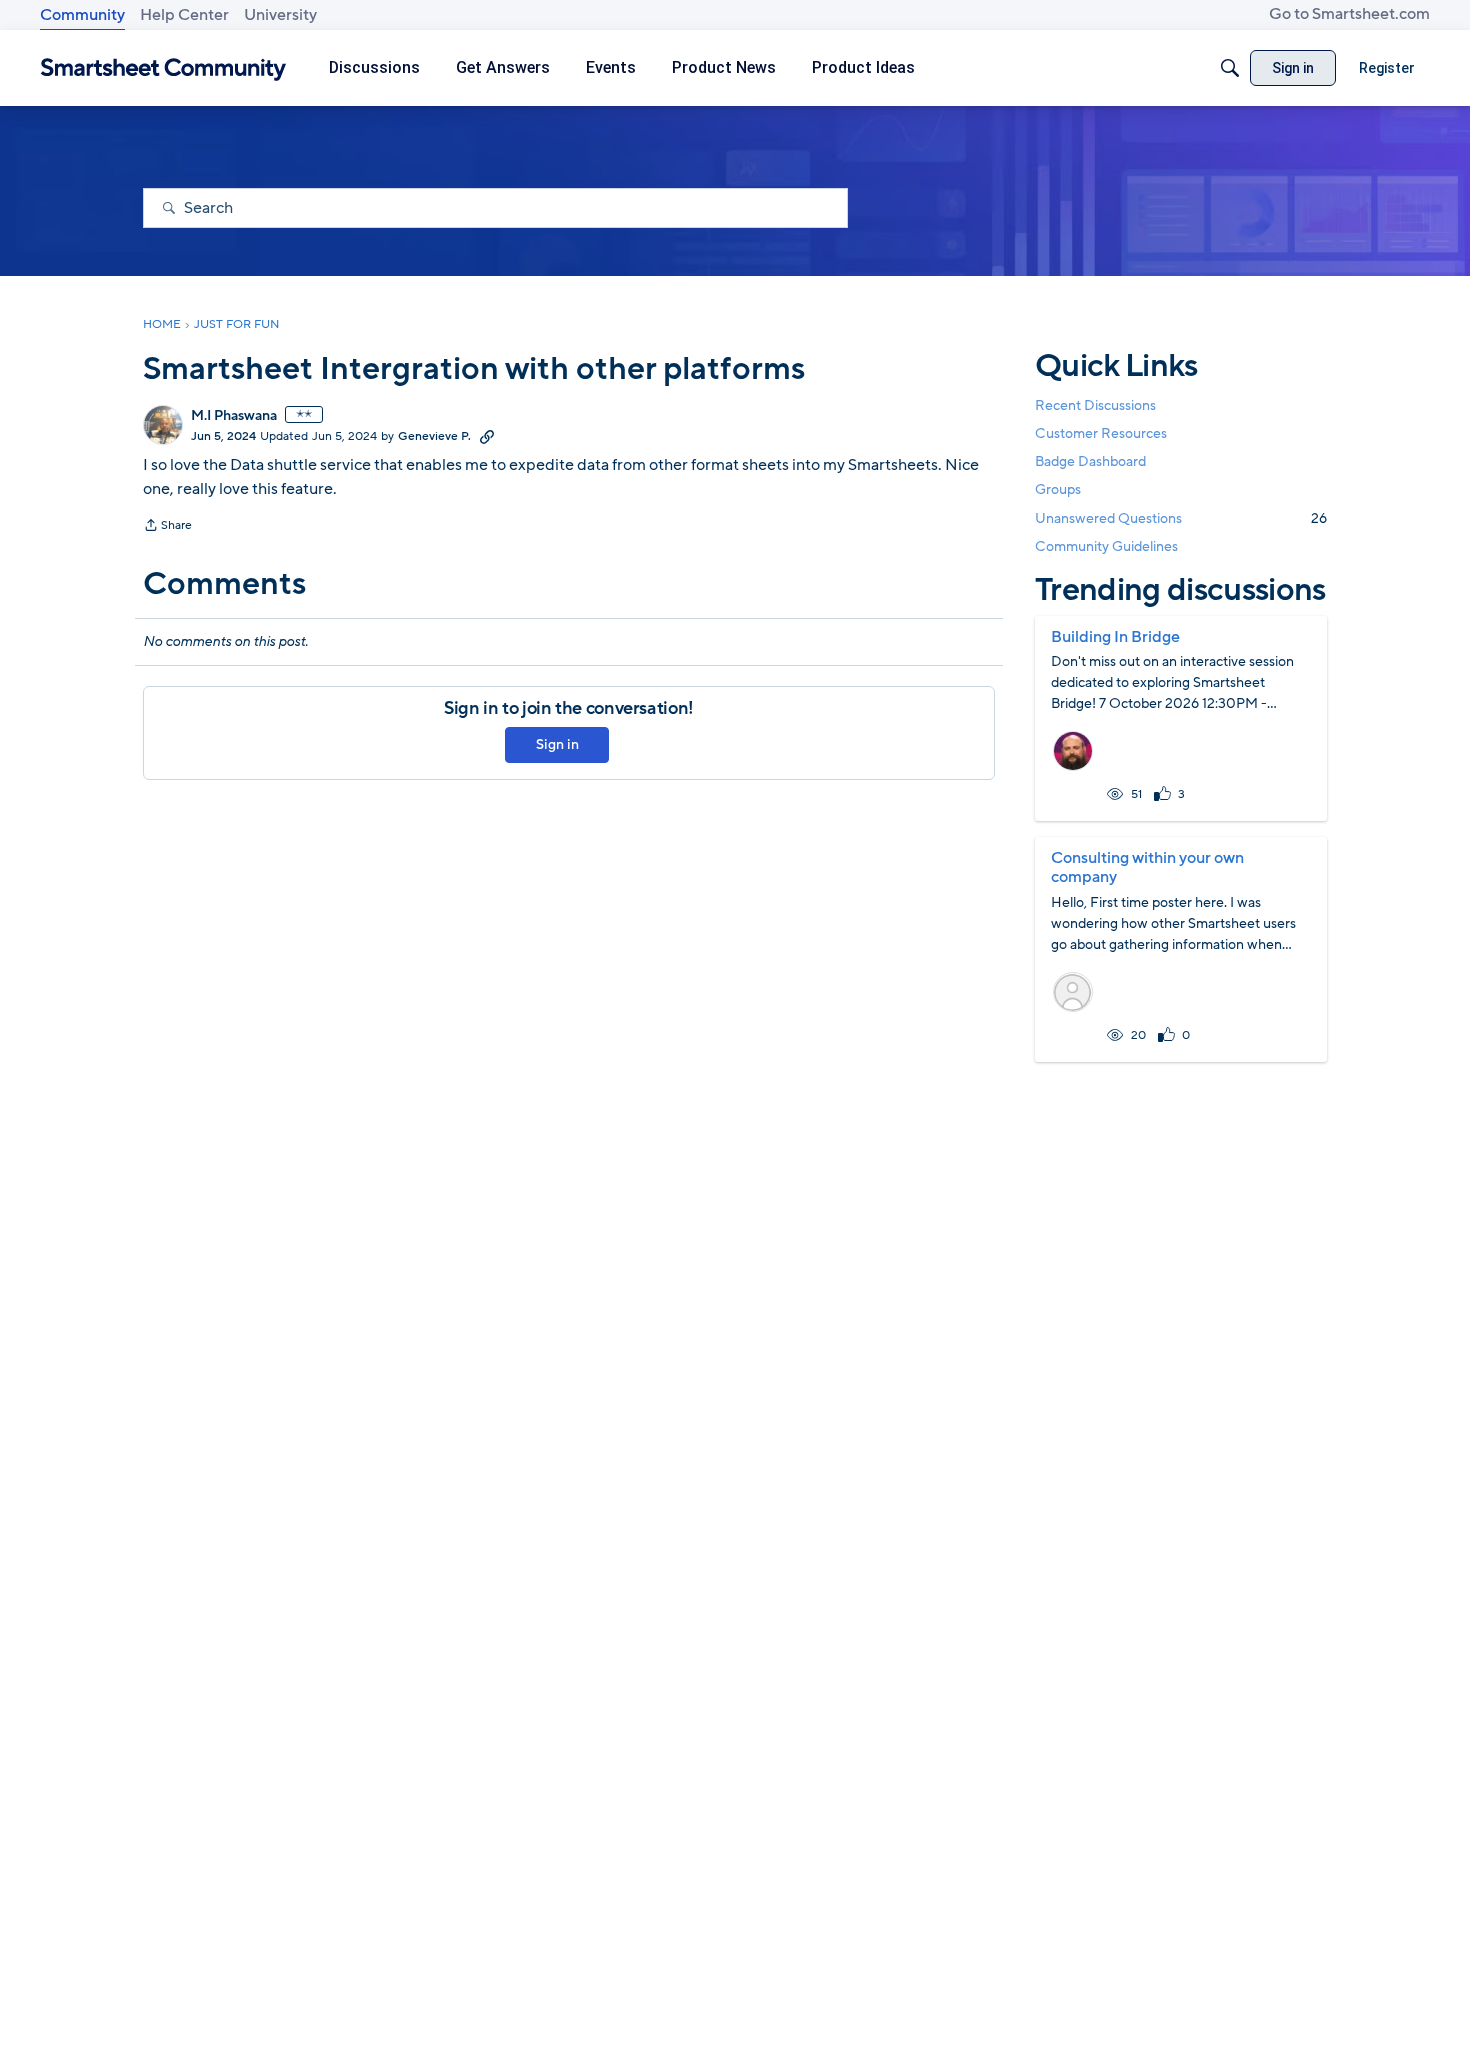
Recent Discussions (1095, 405)
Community (82, 15)
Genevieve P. (434, 436)
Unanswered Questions (1181, 518)
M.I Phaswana (234, 416)
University (280, 15)
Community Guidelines (1106, 546)
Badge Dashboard (1090, 461)
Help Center (184, 15)
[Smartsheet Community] (163, 68)
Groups (1058, 490)
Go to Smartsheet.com (1349, 14)
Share (167, 527)
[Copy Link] (487, 436)
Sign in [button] (557, 744)
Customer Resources (1101, 433)
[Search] (1230, 68)
